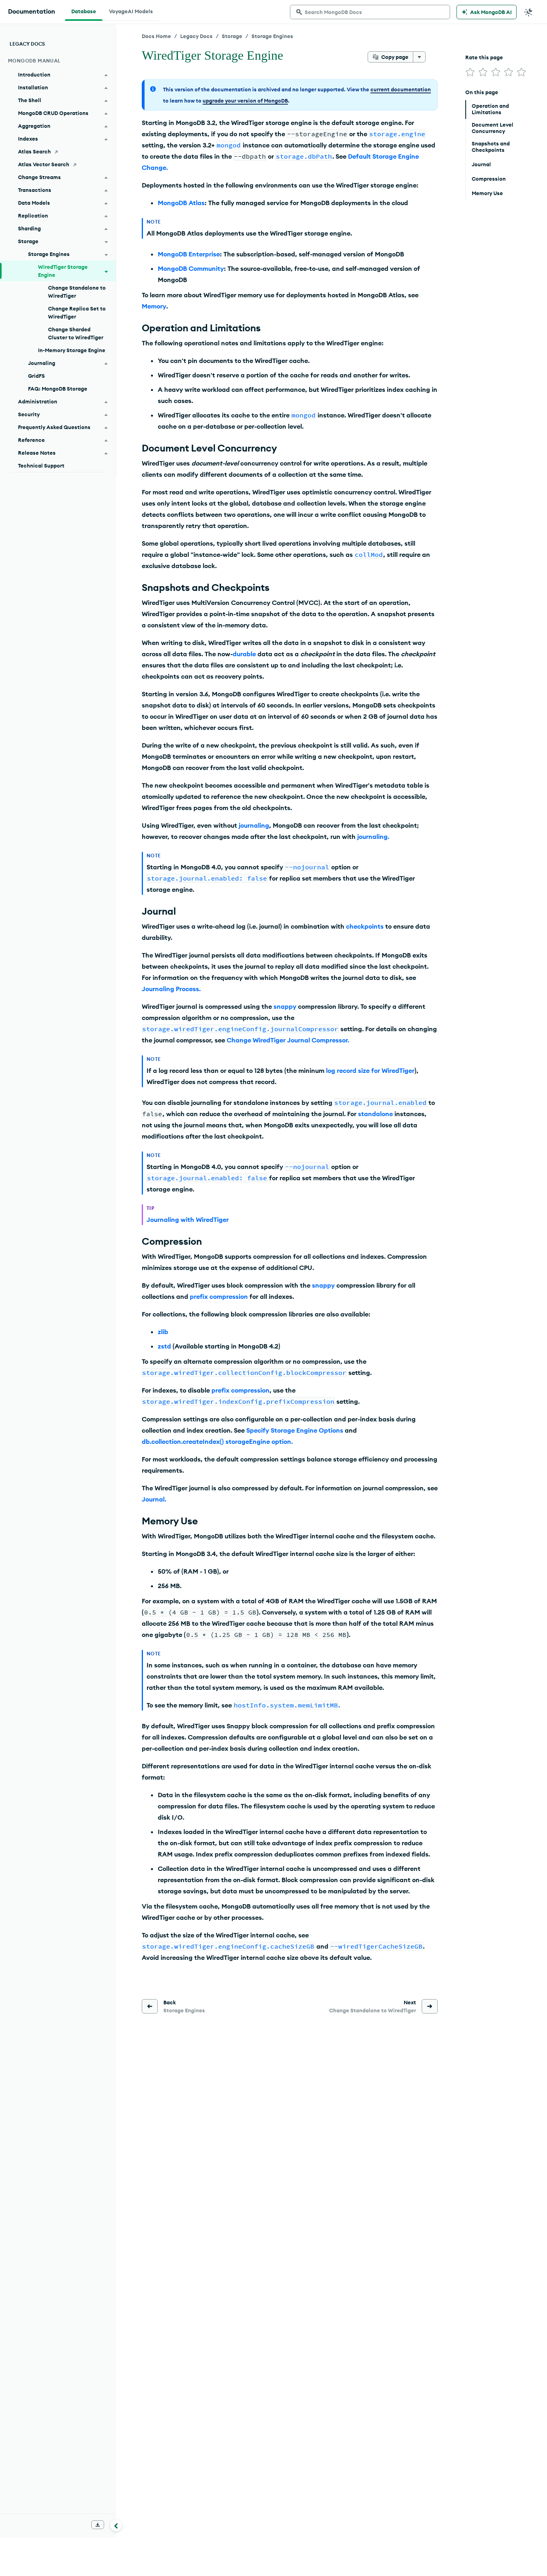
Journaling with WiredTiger (188, 1219)
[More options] (419, 57)
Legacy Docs (196, 36)
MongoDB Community (191, 268)
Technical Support (41, 466)
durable (244, 654)
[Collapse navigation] (116, 2525)
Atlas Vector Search (44, 164)
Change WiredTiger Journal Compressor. (288, 1040)
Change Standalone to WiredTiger (77, 292)
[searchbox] (370, 12)
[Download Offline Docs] (98, 2525)
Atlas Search (34, 151)
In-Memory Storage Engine (72, 350)
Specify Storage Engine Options (295, 1430)
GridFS (36, 376)
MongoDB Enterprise (189, 254)
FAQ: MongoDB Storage (58, 389)
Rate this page (484, 57)
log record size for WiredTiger (370, 1070)
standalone (375, 1114)
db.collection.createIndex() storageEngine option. (217, 1441)
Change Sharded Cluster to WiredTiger (76, 333)
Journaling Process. (171, 989)
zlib (163, 1332)
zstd (164, 1346)
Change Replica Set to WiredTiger (77, 312)
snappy (285, 1006)
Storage (232, 36)
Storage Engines (272, 36)
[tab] (84, 10)
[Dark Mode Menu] (529, 12)
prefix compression (219, 1296)
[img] (470, 72)
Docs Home (156, 36)
